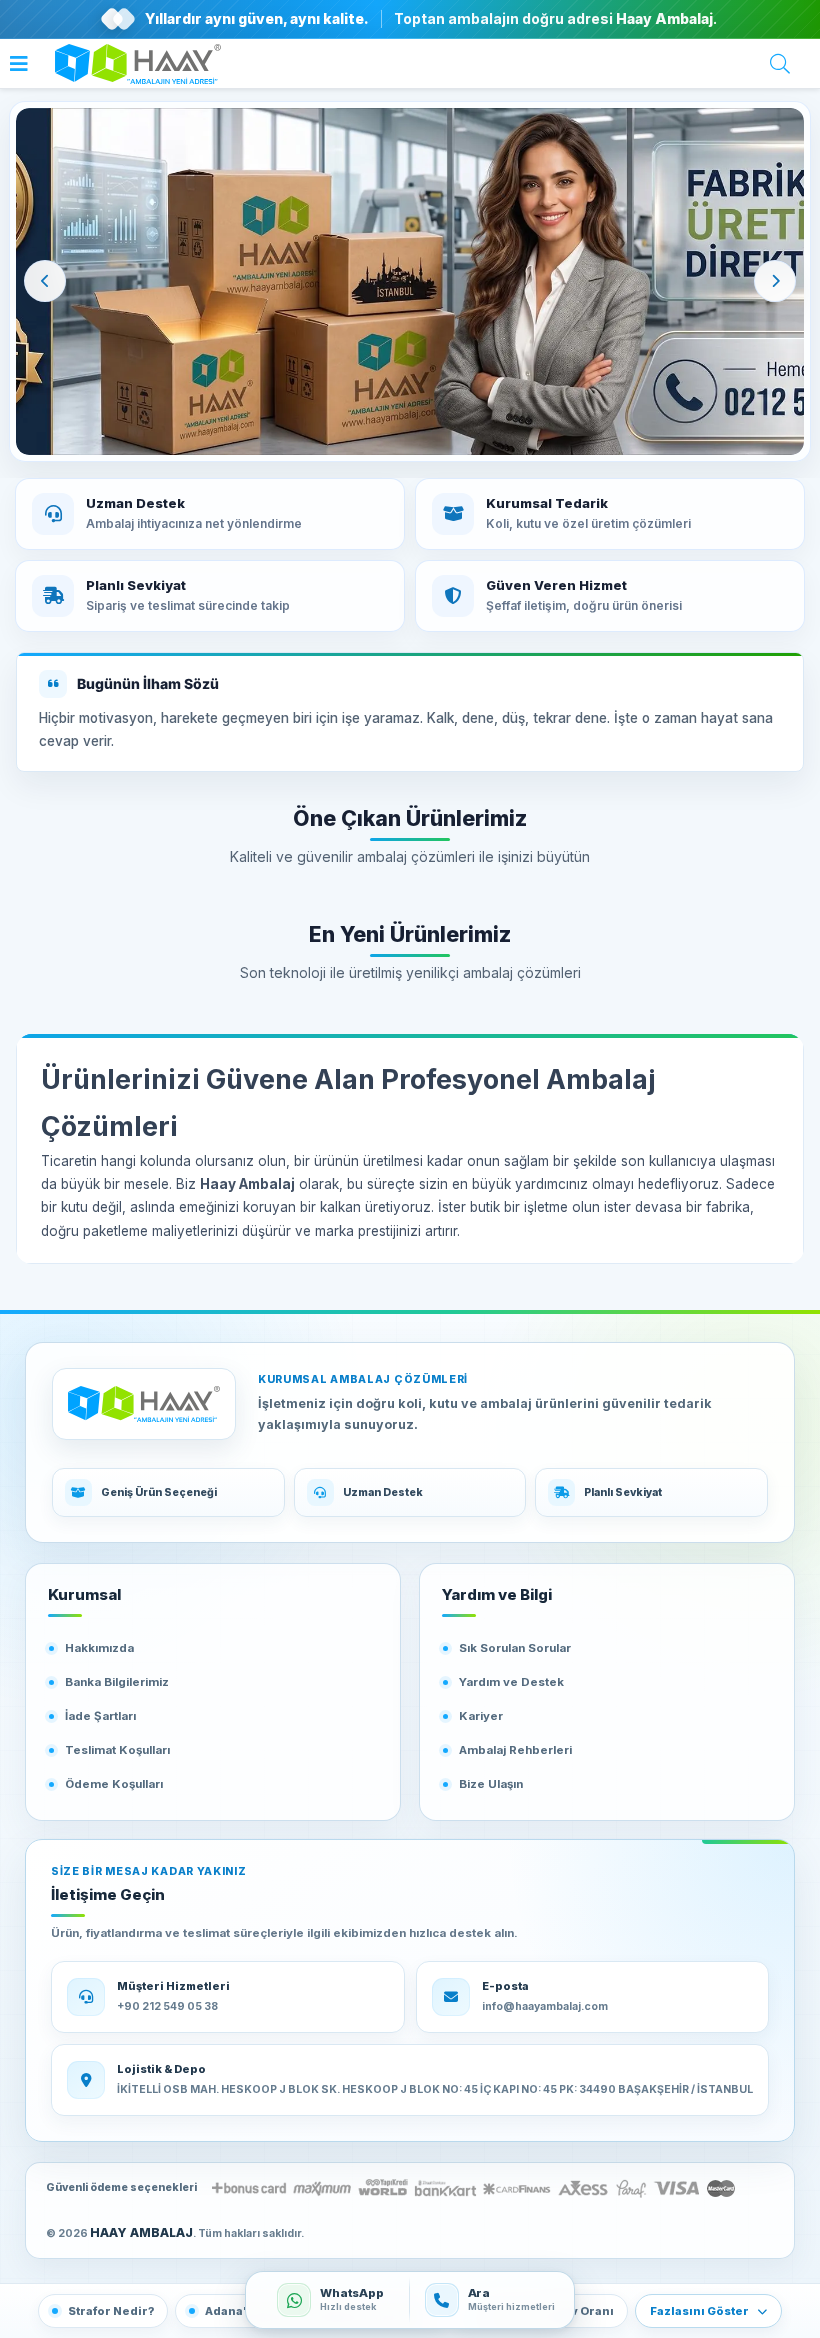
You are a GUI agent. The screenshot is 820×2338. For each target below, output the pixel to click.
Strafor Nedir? (111, 2311)
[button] (24, 66)
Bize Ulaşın (491, 1784)
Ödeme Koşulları (114, 1784)
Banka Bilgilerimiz (117, 1682)
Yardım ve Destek (511, 1682)
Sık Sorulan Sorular (515, 1648)
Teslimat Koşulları (117, 1750)
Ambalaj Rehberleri (515, 1750)
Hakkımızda (99, 1648)
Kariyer (481, 1716)
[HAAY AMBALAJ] (144, 1404)
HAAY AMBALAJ (141, 2232)
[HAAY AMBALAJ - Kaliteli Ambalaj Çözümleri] (410, 281)
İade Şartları (100, 1716)
